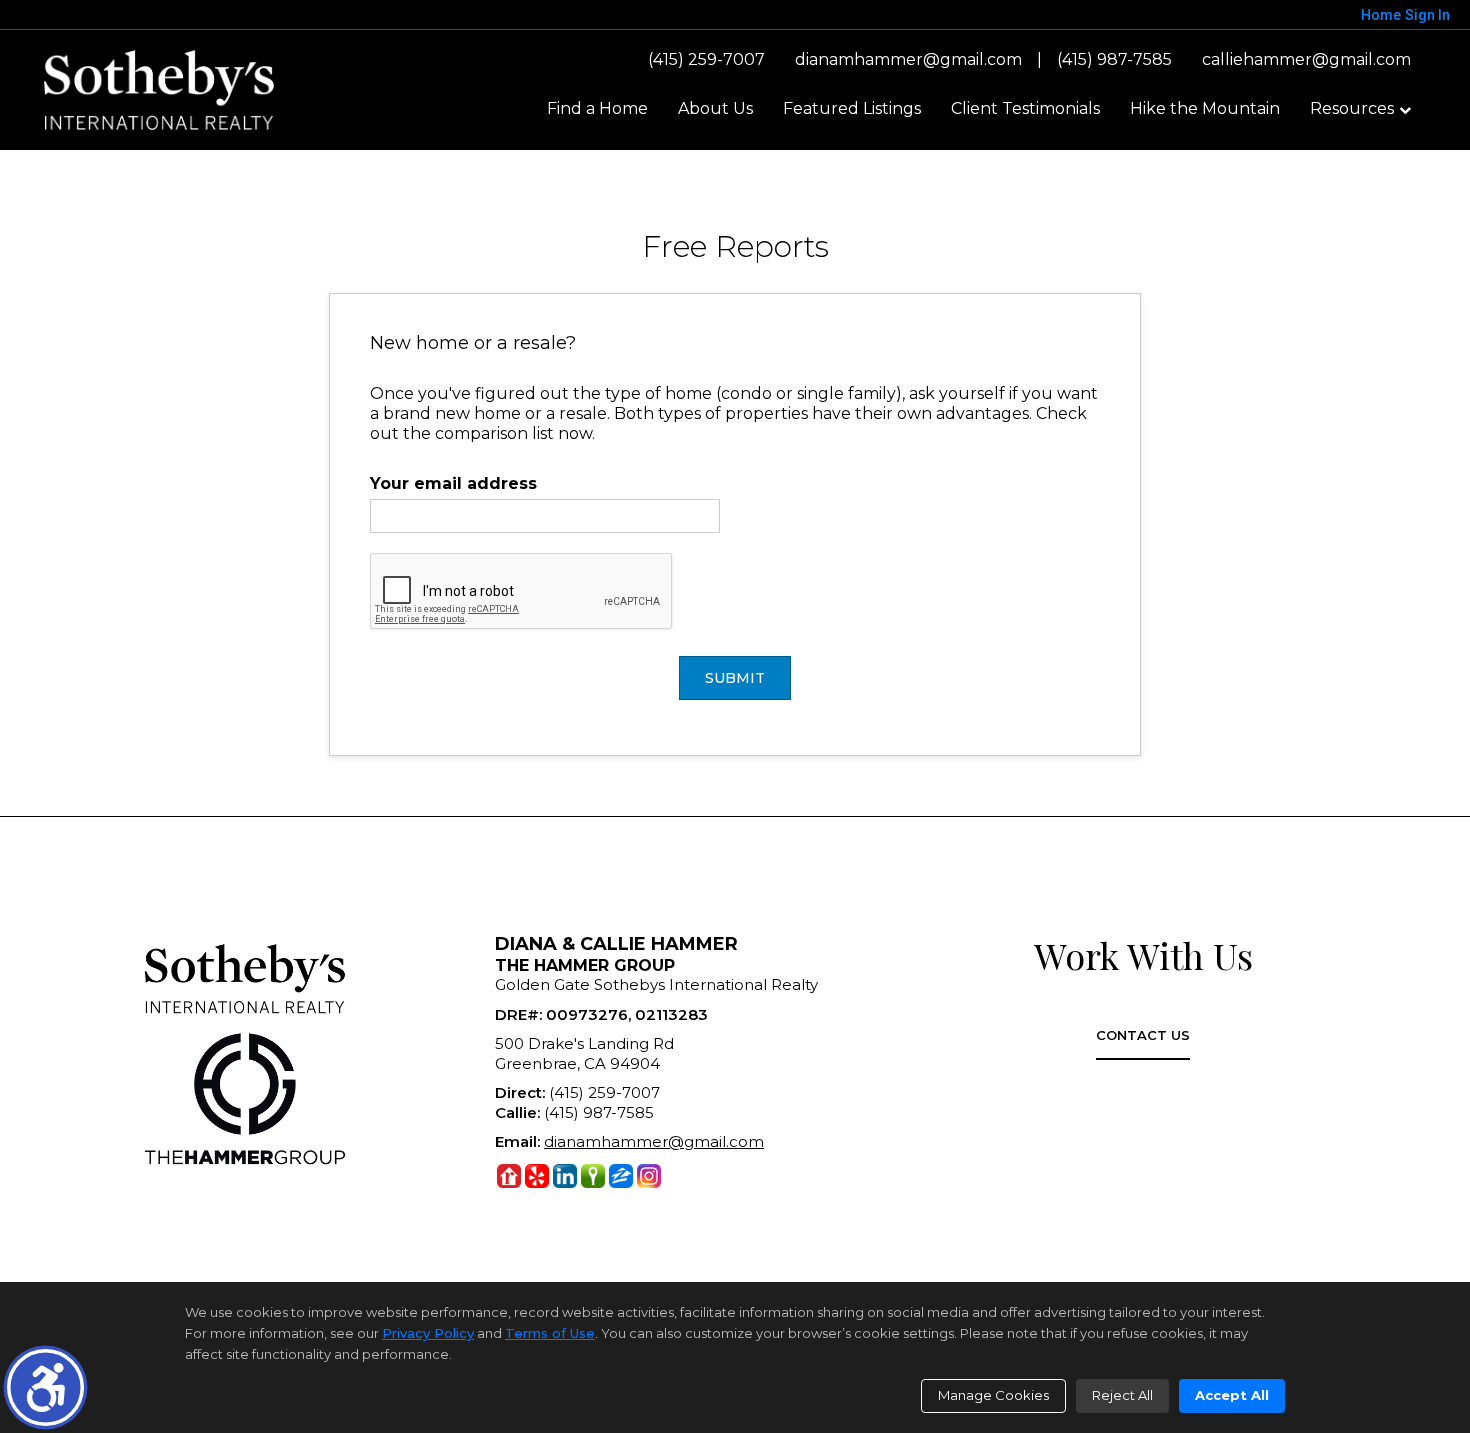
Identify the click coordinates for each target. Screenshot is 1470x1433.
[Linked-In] (565, 1176)
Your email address (453, 483)
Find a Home (597, 108)
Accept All (1232, 1395)
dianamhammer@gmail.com (908, 59)
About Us (715, 108)
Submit (735, 678)
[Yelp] (537, 1176)
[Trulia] (593, 1176)
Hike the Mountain (1205, 108)
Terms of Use (550, 1333)
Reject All (1122, 1395)
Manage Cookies (993, 1395)
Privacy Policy (428, 1333)
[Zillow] (621, 1176)
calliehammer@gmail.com (1306, 59)
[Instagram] (649, 1176)
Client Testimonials (1025, 108)
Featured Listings (852, 108)
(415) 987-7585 (1114, 59)
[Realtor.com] (509, 1176)
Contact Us (1143, 1035)
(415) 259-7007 (706, 59)
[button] (45, 1387)
